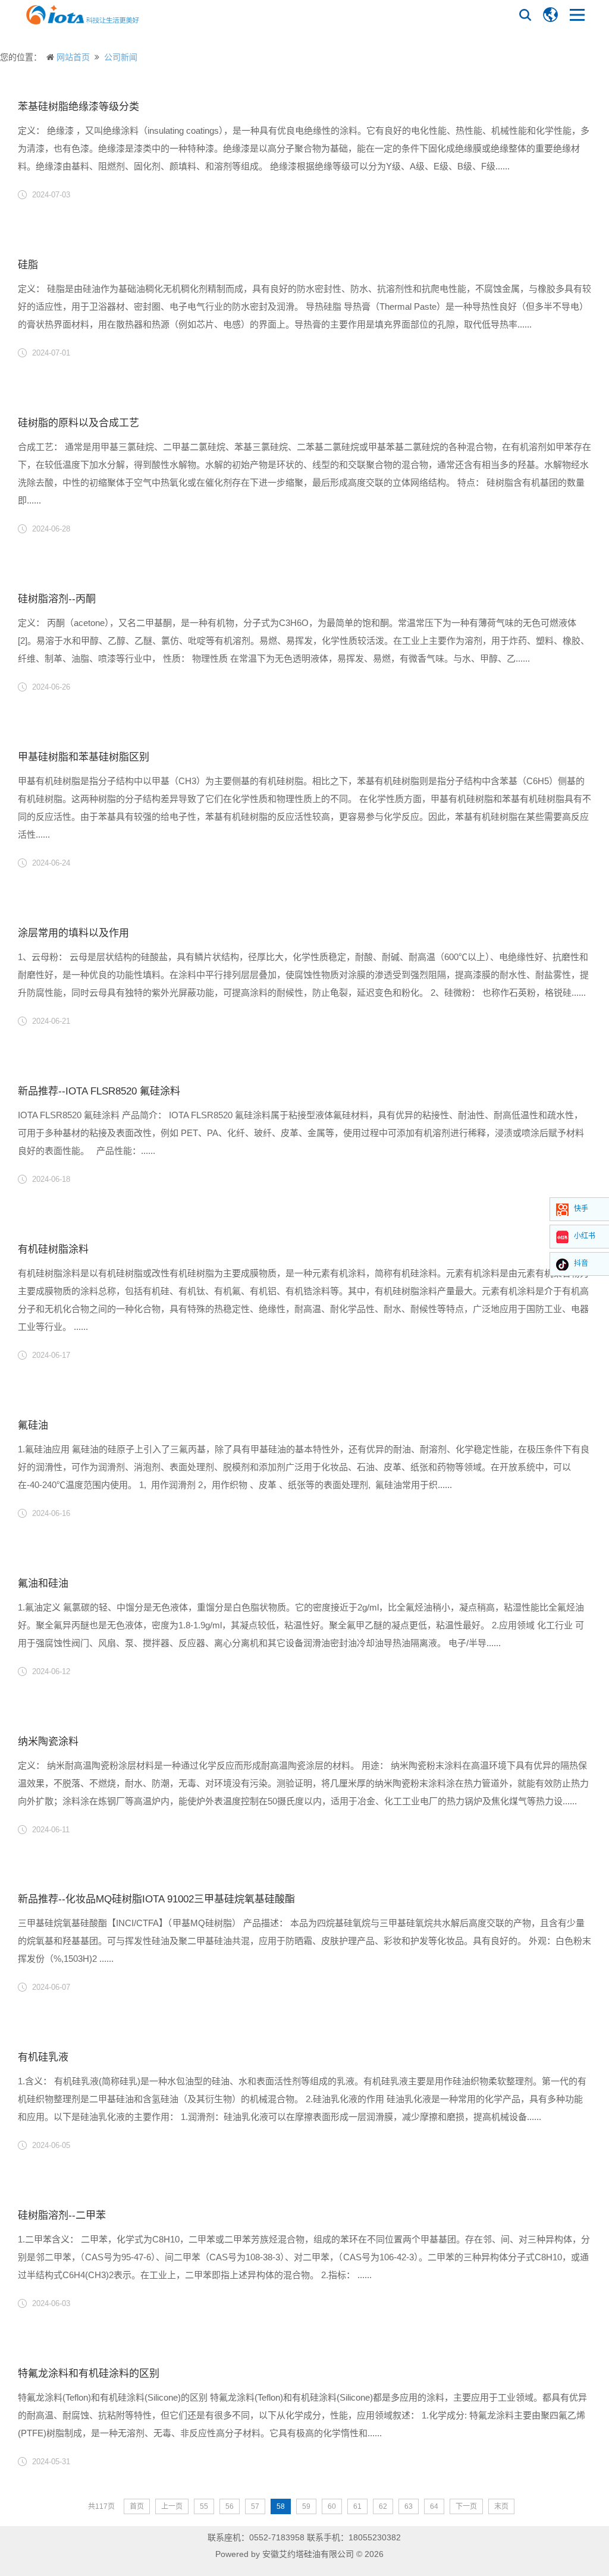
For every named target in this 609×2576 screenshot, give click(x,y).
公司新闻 (121, 57)
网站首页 (73, 57)
